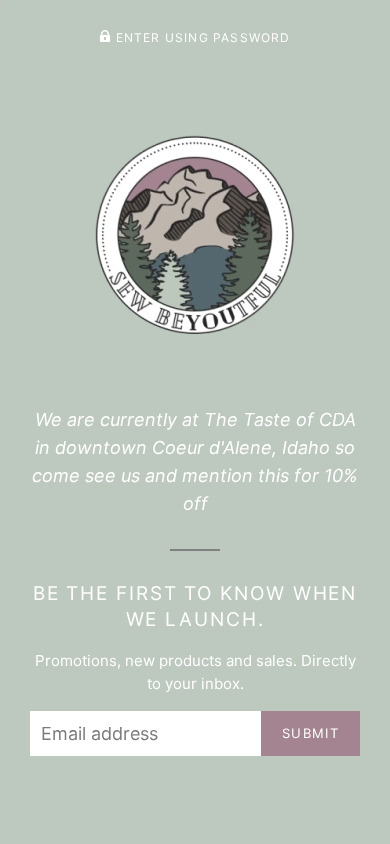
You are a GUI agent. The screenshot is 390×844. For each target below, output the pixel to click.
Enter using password (200, 37)
